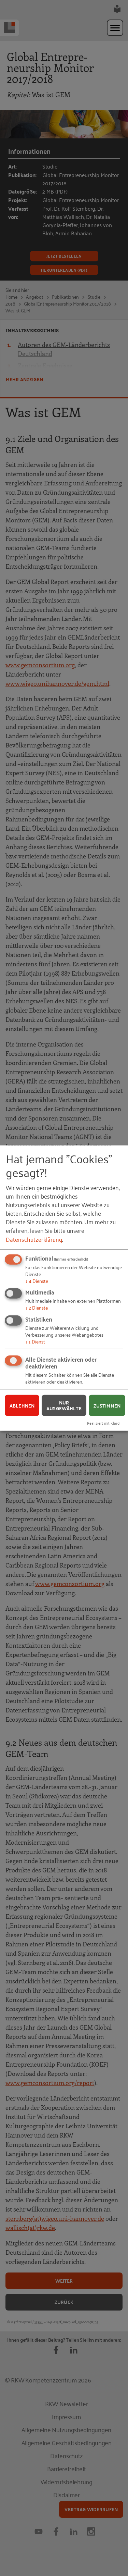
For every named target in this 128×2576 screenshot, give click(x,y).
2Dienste (37, 1307)
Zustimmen (107, 1405)
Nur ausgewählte (64, 1405)
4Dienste (37, 1280)
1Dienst (35, 1341)
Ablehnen (22, 1405)
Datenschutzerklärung (34, 1239)
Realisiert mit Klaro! (104, 1423)
